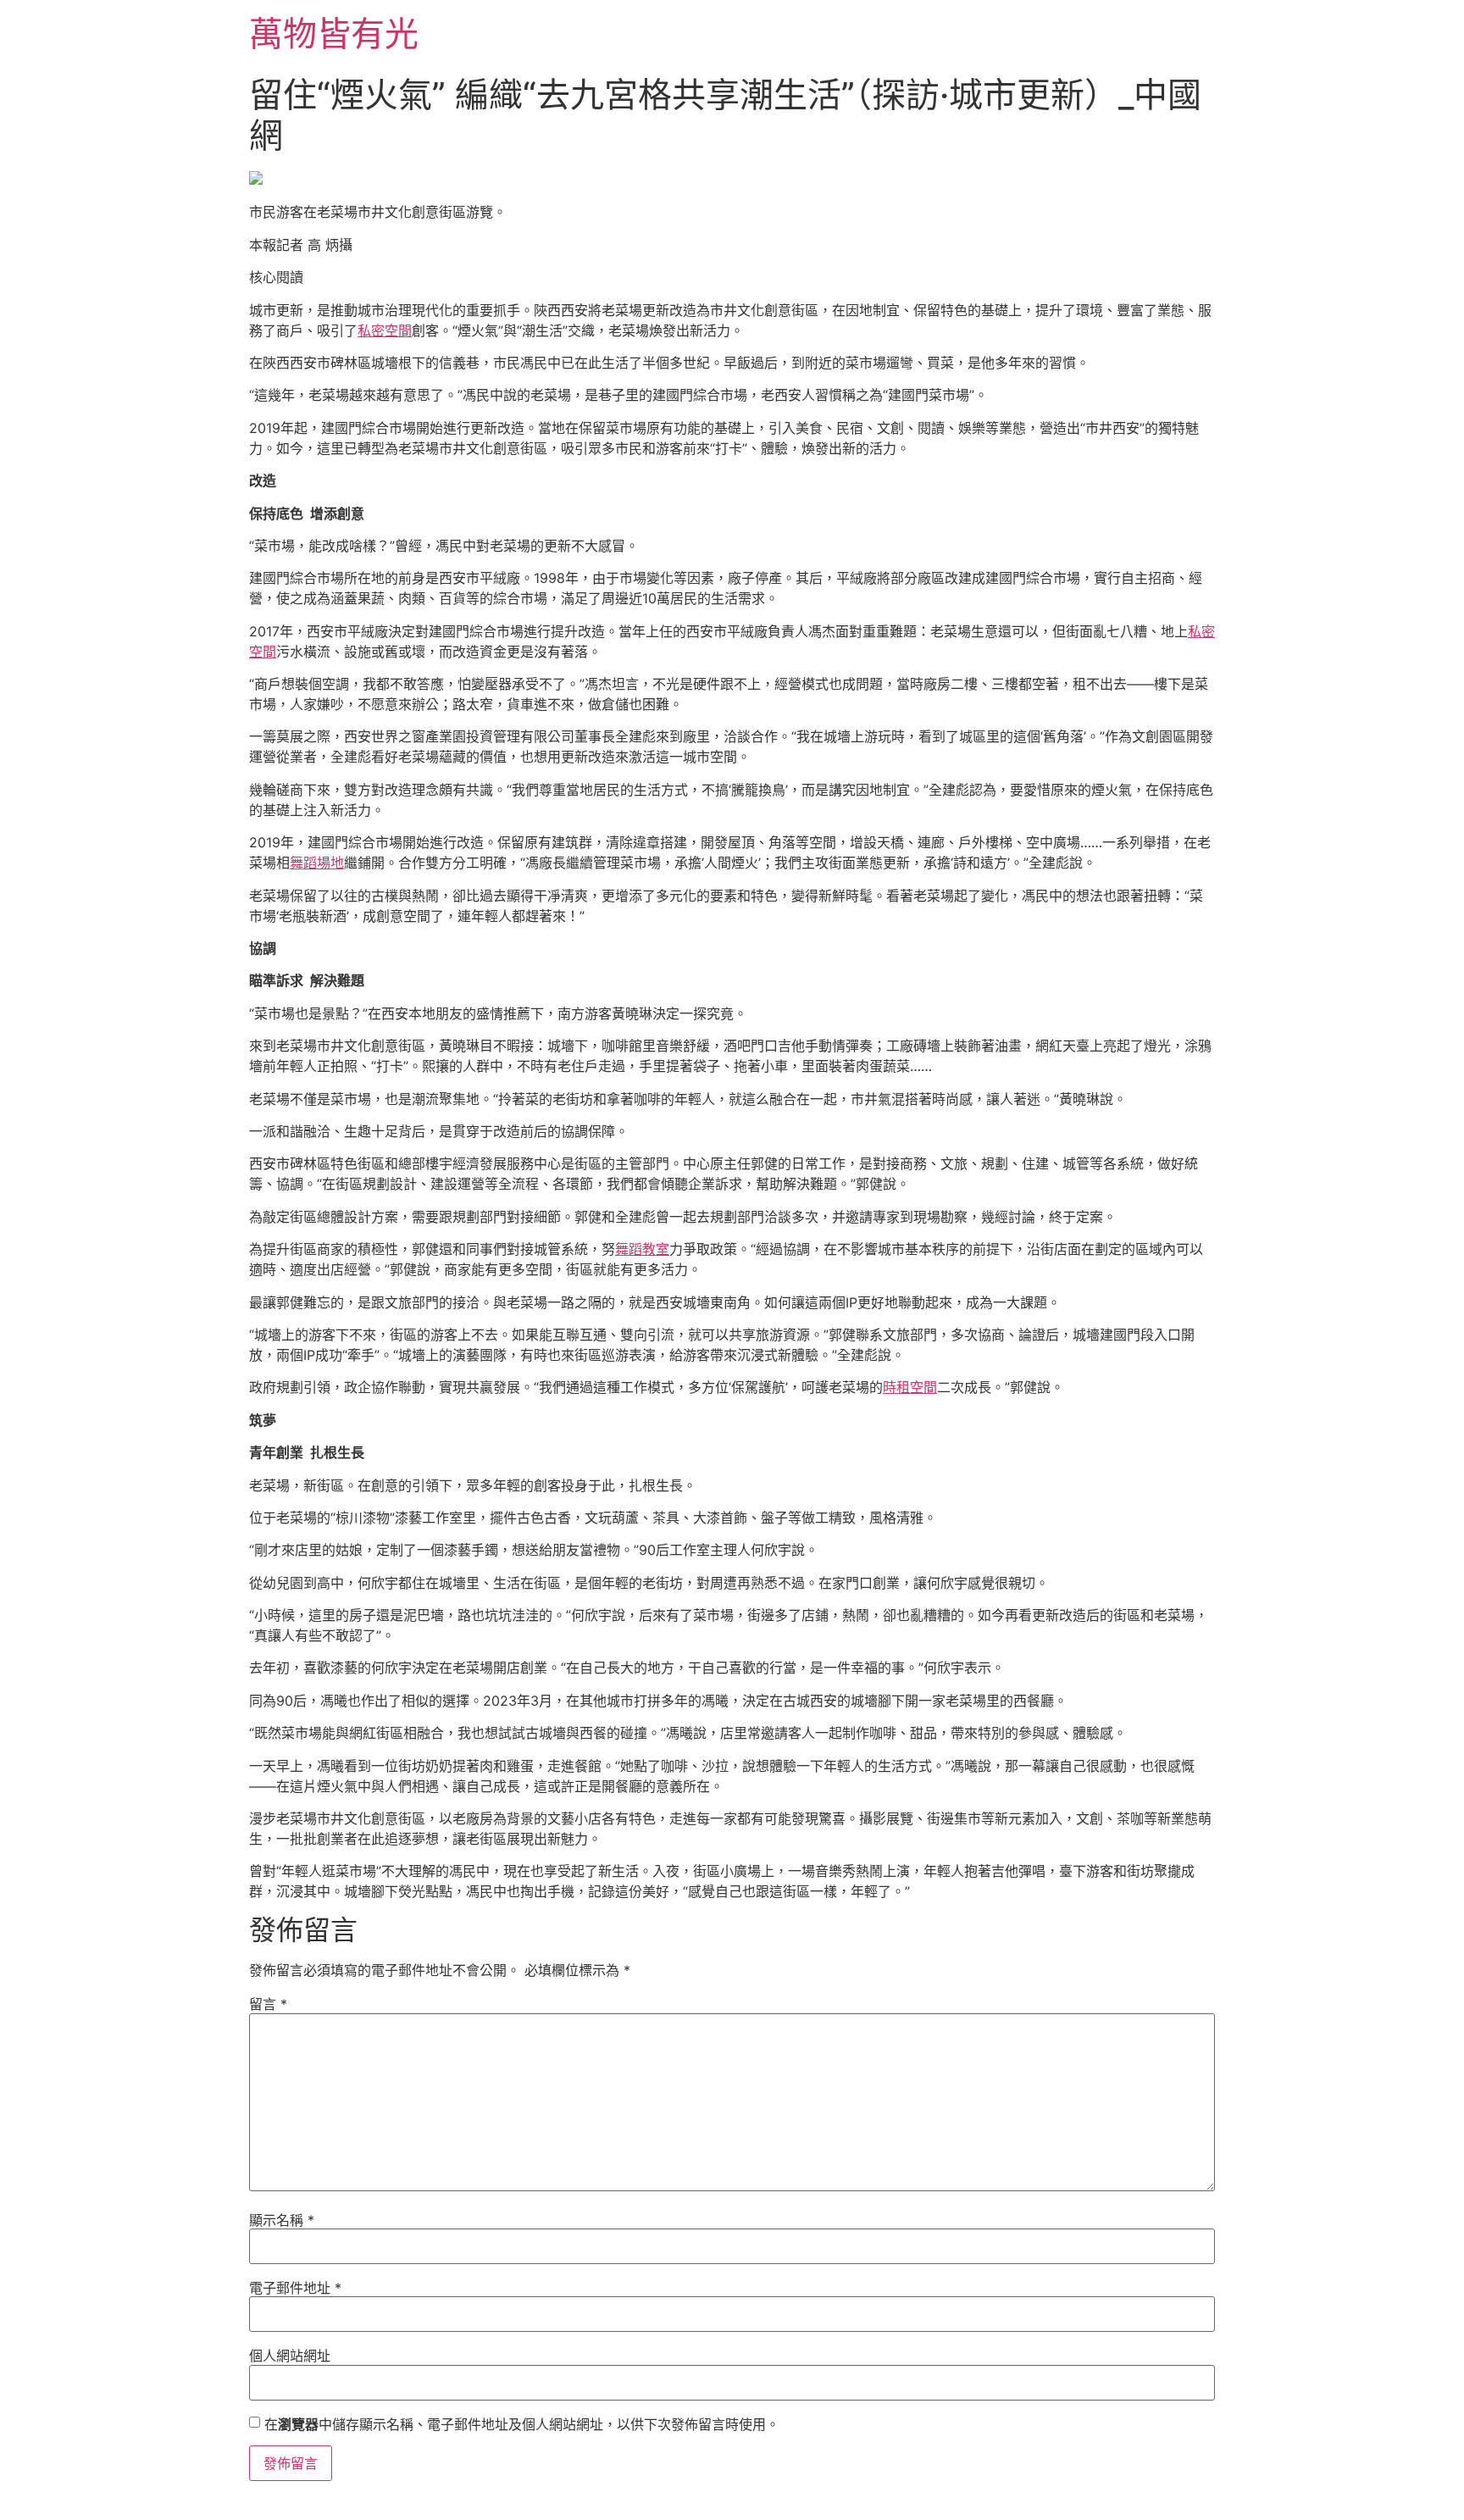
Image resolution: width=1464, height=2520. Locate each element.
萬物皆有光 (334, 33)
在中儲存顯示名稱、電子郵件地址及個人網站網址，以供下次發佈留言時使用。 (522, 2424)
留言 (268, 2004)
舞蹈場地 (317, 863)
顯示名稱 (282, 2220)
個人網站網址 (290, 2356)
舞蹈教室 (642, 1249)
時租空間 (910, 1387)
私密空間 (385, 330)
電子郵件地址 (295, 2288)
